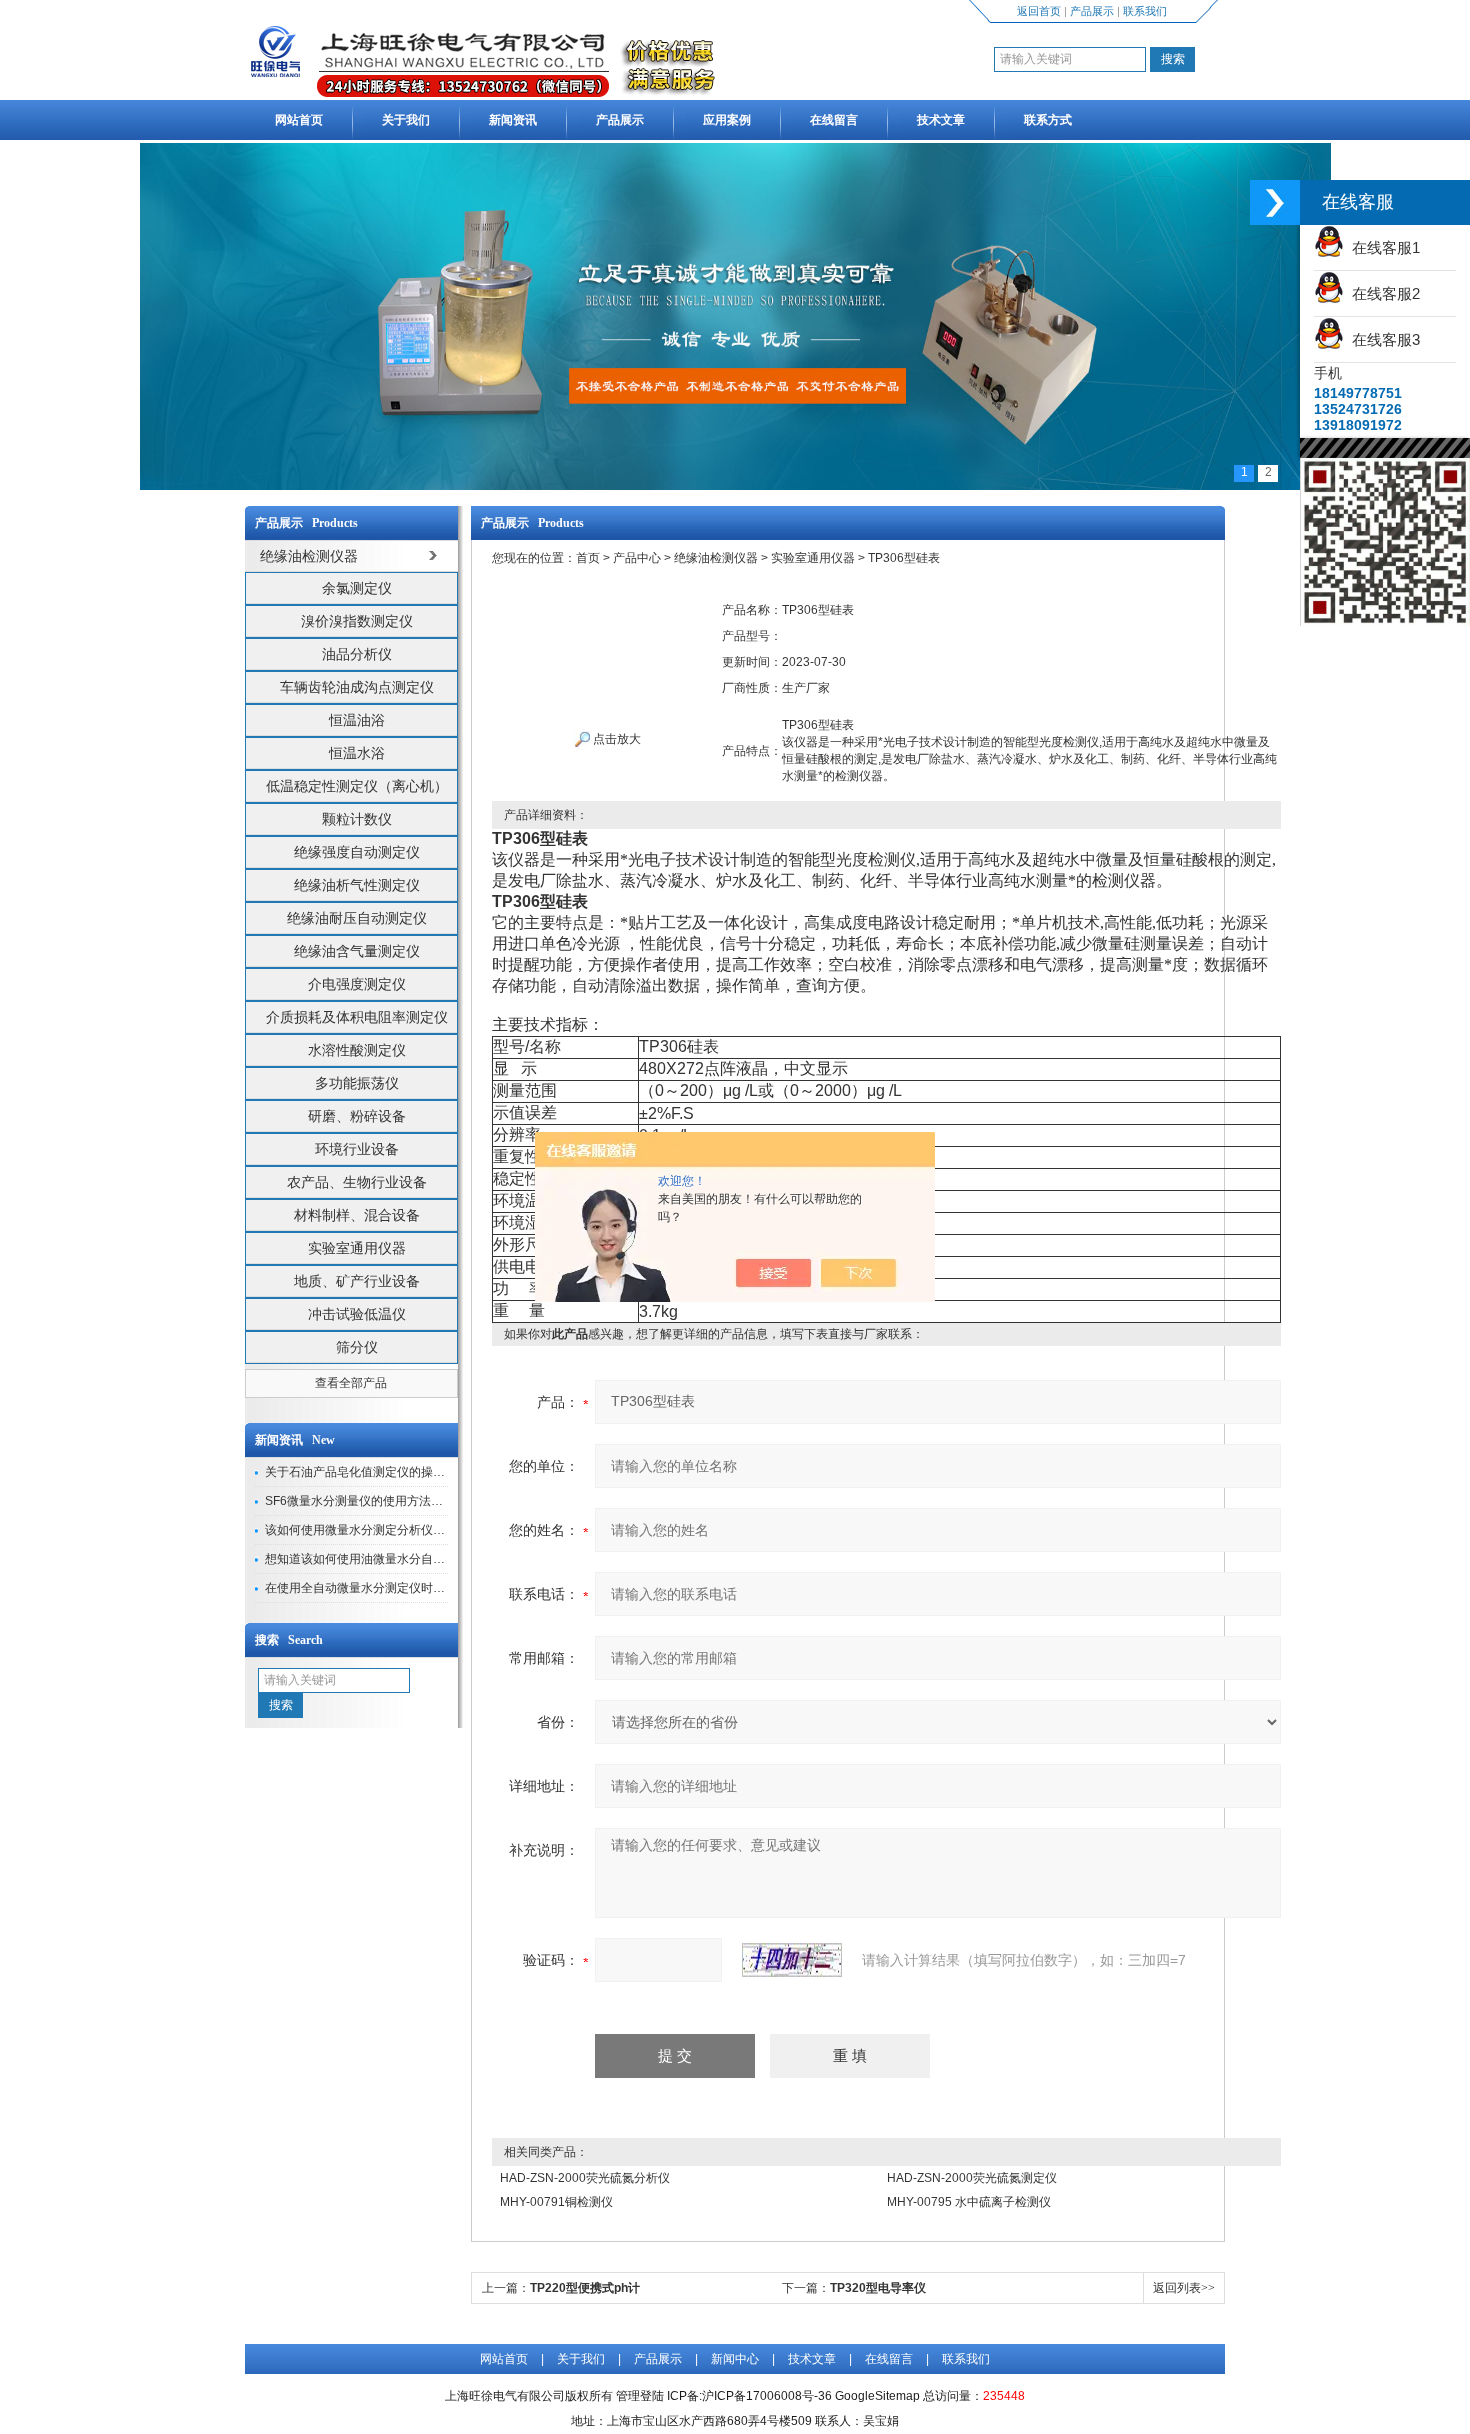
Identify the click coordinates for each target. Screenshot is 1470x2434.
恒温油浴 (357, 720)
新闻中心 (735, 2359)
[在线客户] (1275, 202)
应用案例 (727, 120)
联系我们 (1145, 11)
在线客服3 (1382, 339)
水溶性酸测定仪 (357, 1050)
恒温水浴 (357, 753)
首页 (588, 558)
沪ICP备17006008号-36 (767, 2396)
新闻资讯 (513, 120)
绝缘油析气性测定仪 (357, 885)
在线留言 (834, 120)
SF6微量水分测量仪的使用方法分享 (360, 1501)
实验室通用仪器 (357, 1248)
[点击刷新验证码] (792, 1960)
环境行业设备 (357, 1149)
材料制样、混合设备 (357, 1215)
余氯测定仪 (357, 588)
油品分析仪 (357, 654)
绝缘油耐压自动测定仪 (357, 918)
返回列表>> (1184, 2288)
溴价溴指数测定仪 (357, 621)
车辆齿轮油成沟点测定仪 (357, 687)
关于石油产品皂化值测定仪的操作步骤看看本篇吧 (397, 1472)
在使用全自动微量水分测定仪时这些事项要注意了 (397, 1588)
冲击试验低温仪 (357, 1314)
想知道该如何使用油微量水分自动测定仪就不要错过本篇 (415, 1559)
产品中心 (637, 558)
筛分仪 (357, 1347)
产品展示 (1092, 11)
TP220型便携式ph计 (585, 2288)
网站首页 (299, 120)
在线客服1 (1382, 247)
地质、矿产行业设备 (357, 1281)
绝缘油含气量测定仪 (357, 951)
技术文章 (941, 120)
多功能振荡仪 (357, 1083)
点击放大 (615, 739)
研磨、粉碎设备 (357, 1116)
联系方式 (1048, 120)
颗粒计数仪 (357, 819)
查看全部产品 (351, 1383)
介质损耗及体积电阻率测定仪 (357, 1017)
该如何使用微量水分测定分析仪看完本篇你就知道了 (403, 1530)
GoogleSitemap (877, 2396)
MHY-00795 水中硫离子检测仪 (969, 2202)
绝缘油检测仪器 (716, 558)
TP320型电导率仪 (878, 2288)
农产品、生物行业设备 (357, 1182)
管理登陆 (640, 2396)
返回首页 (1039, 11)
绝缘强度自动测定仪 (357, 852)
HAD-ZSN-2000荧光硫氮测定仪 (972, 2178)
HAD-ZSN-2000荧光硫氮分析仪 (585, 2178)
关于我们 (406, 120)
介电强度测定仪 (357, 984)
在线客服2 (1382, 293)
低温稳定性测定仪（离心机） (357, 786)
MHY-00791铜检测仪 (556, 2202)
